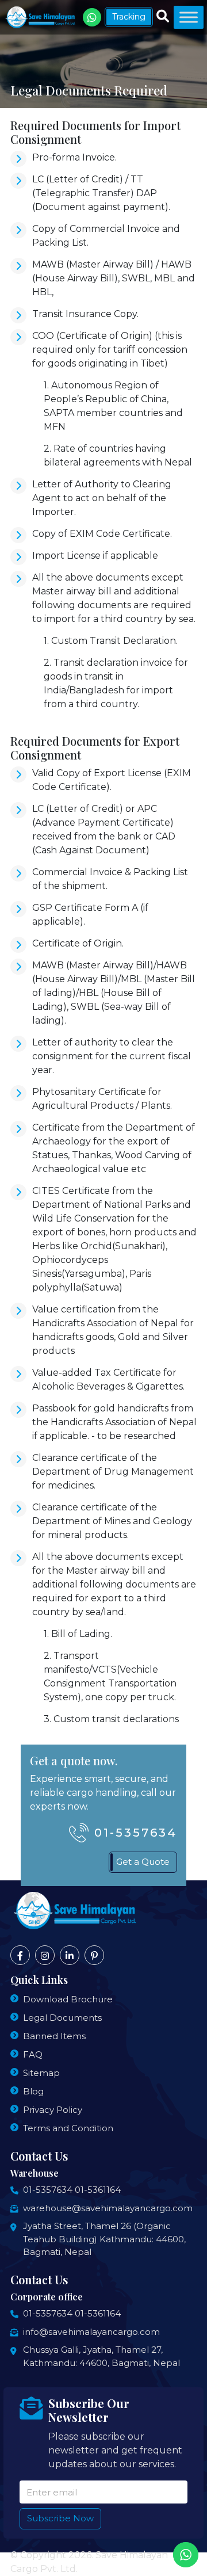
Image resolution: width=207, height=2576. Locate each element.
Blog (33, 2091)
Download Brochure (68, 1999)
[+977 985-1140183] (92, 17)
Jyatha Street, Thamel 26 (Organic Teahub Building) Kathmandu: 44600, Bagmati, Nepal (104, 2239)
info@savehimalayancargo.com (91, 2332)
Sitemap (41, 2073)
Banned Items (54, 2036)
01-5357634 (136, 1833)
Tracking (129, 17)
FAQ (33, 2054)
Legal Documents (62, 2018)
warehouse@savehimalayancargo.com (108, 2208)
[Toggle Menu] (189, 17)
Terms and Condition (68, 2128)
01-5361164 (98, 2190)
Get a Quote (143, 1862)
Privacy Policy (53, 2110)
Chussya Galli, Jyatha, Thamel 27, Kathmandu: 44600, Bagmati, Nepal (101, 2356)
